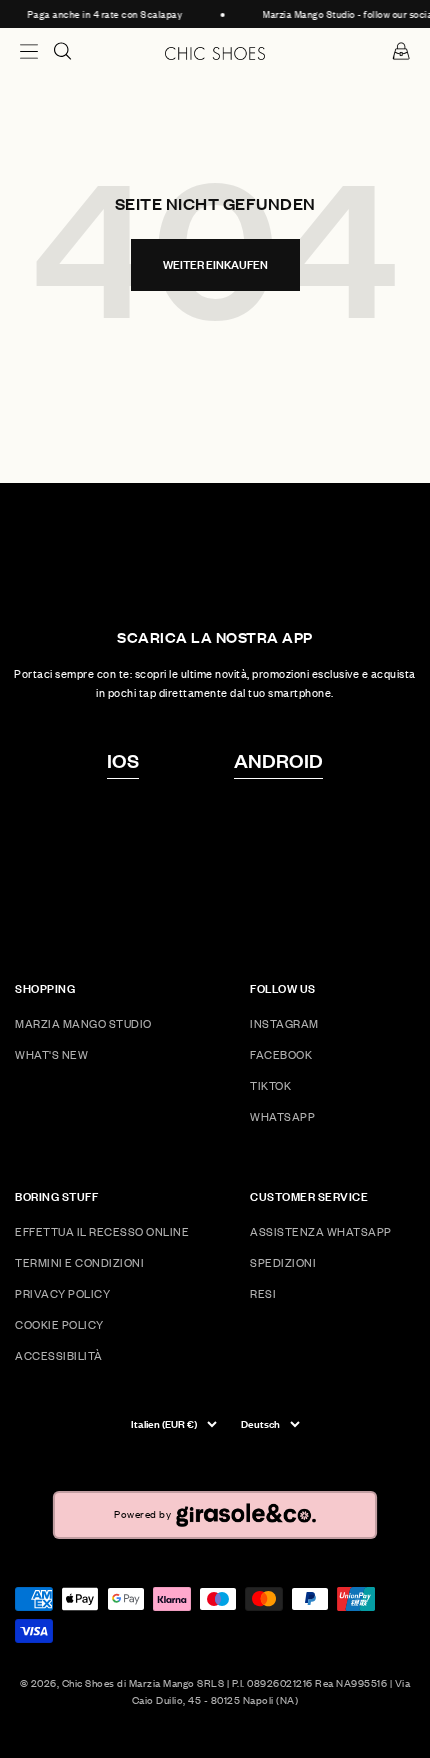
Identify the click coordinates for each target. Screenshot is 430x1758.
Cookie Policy (59, 1324)
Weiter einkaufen (215, 264)
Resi (263, 1293)
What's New (51, 1054)
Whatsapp (282, 1116)
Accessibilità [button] (59, 1355)
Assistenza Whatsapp (321, 1231)
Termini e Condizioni (79, 1262)
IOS (123, 760)
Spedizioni (283, 1262)
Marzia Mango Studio (83, 1023)
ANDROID (278, 760)
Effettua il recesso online (102, 1231)
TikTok (270, 1085)
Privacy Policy (62, 1293)
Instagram (284, 1023)
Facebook (281, 1054)
